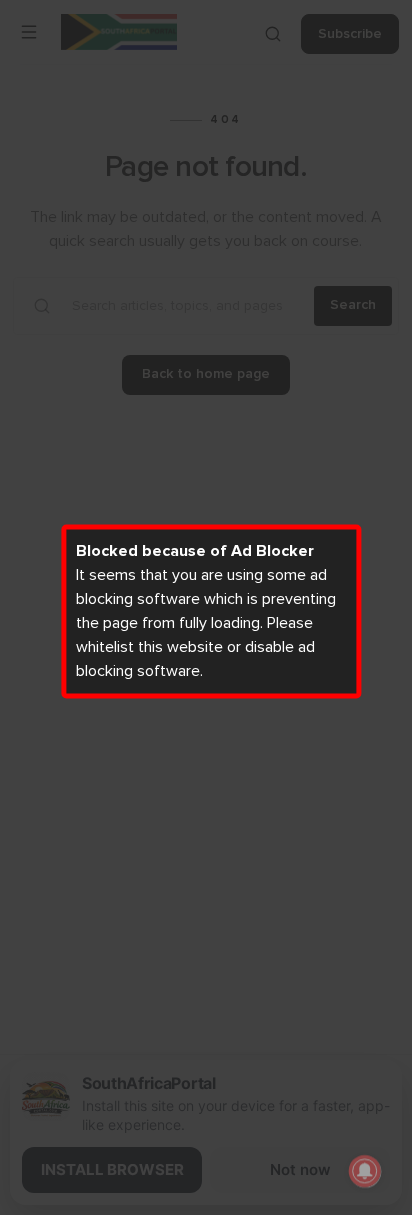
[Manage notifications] (365, 1171)
